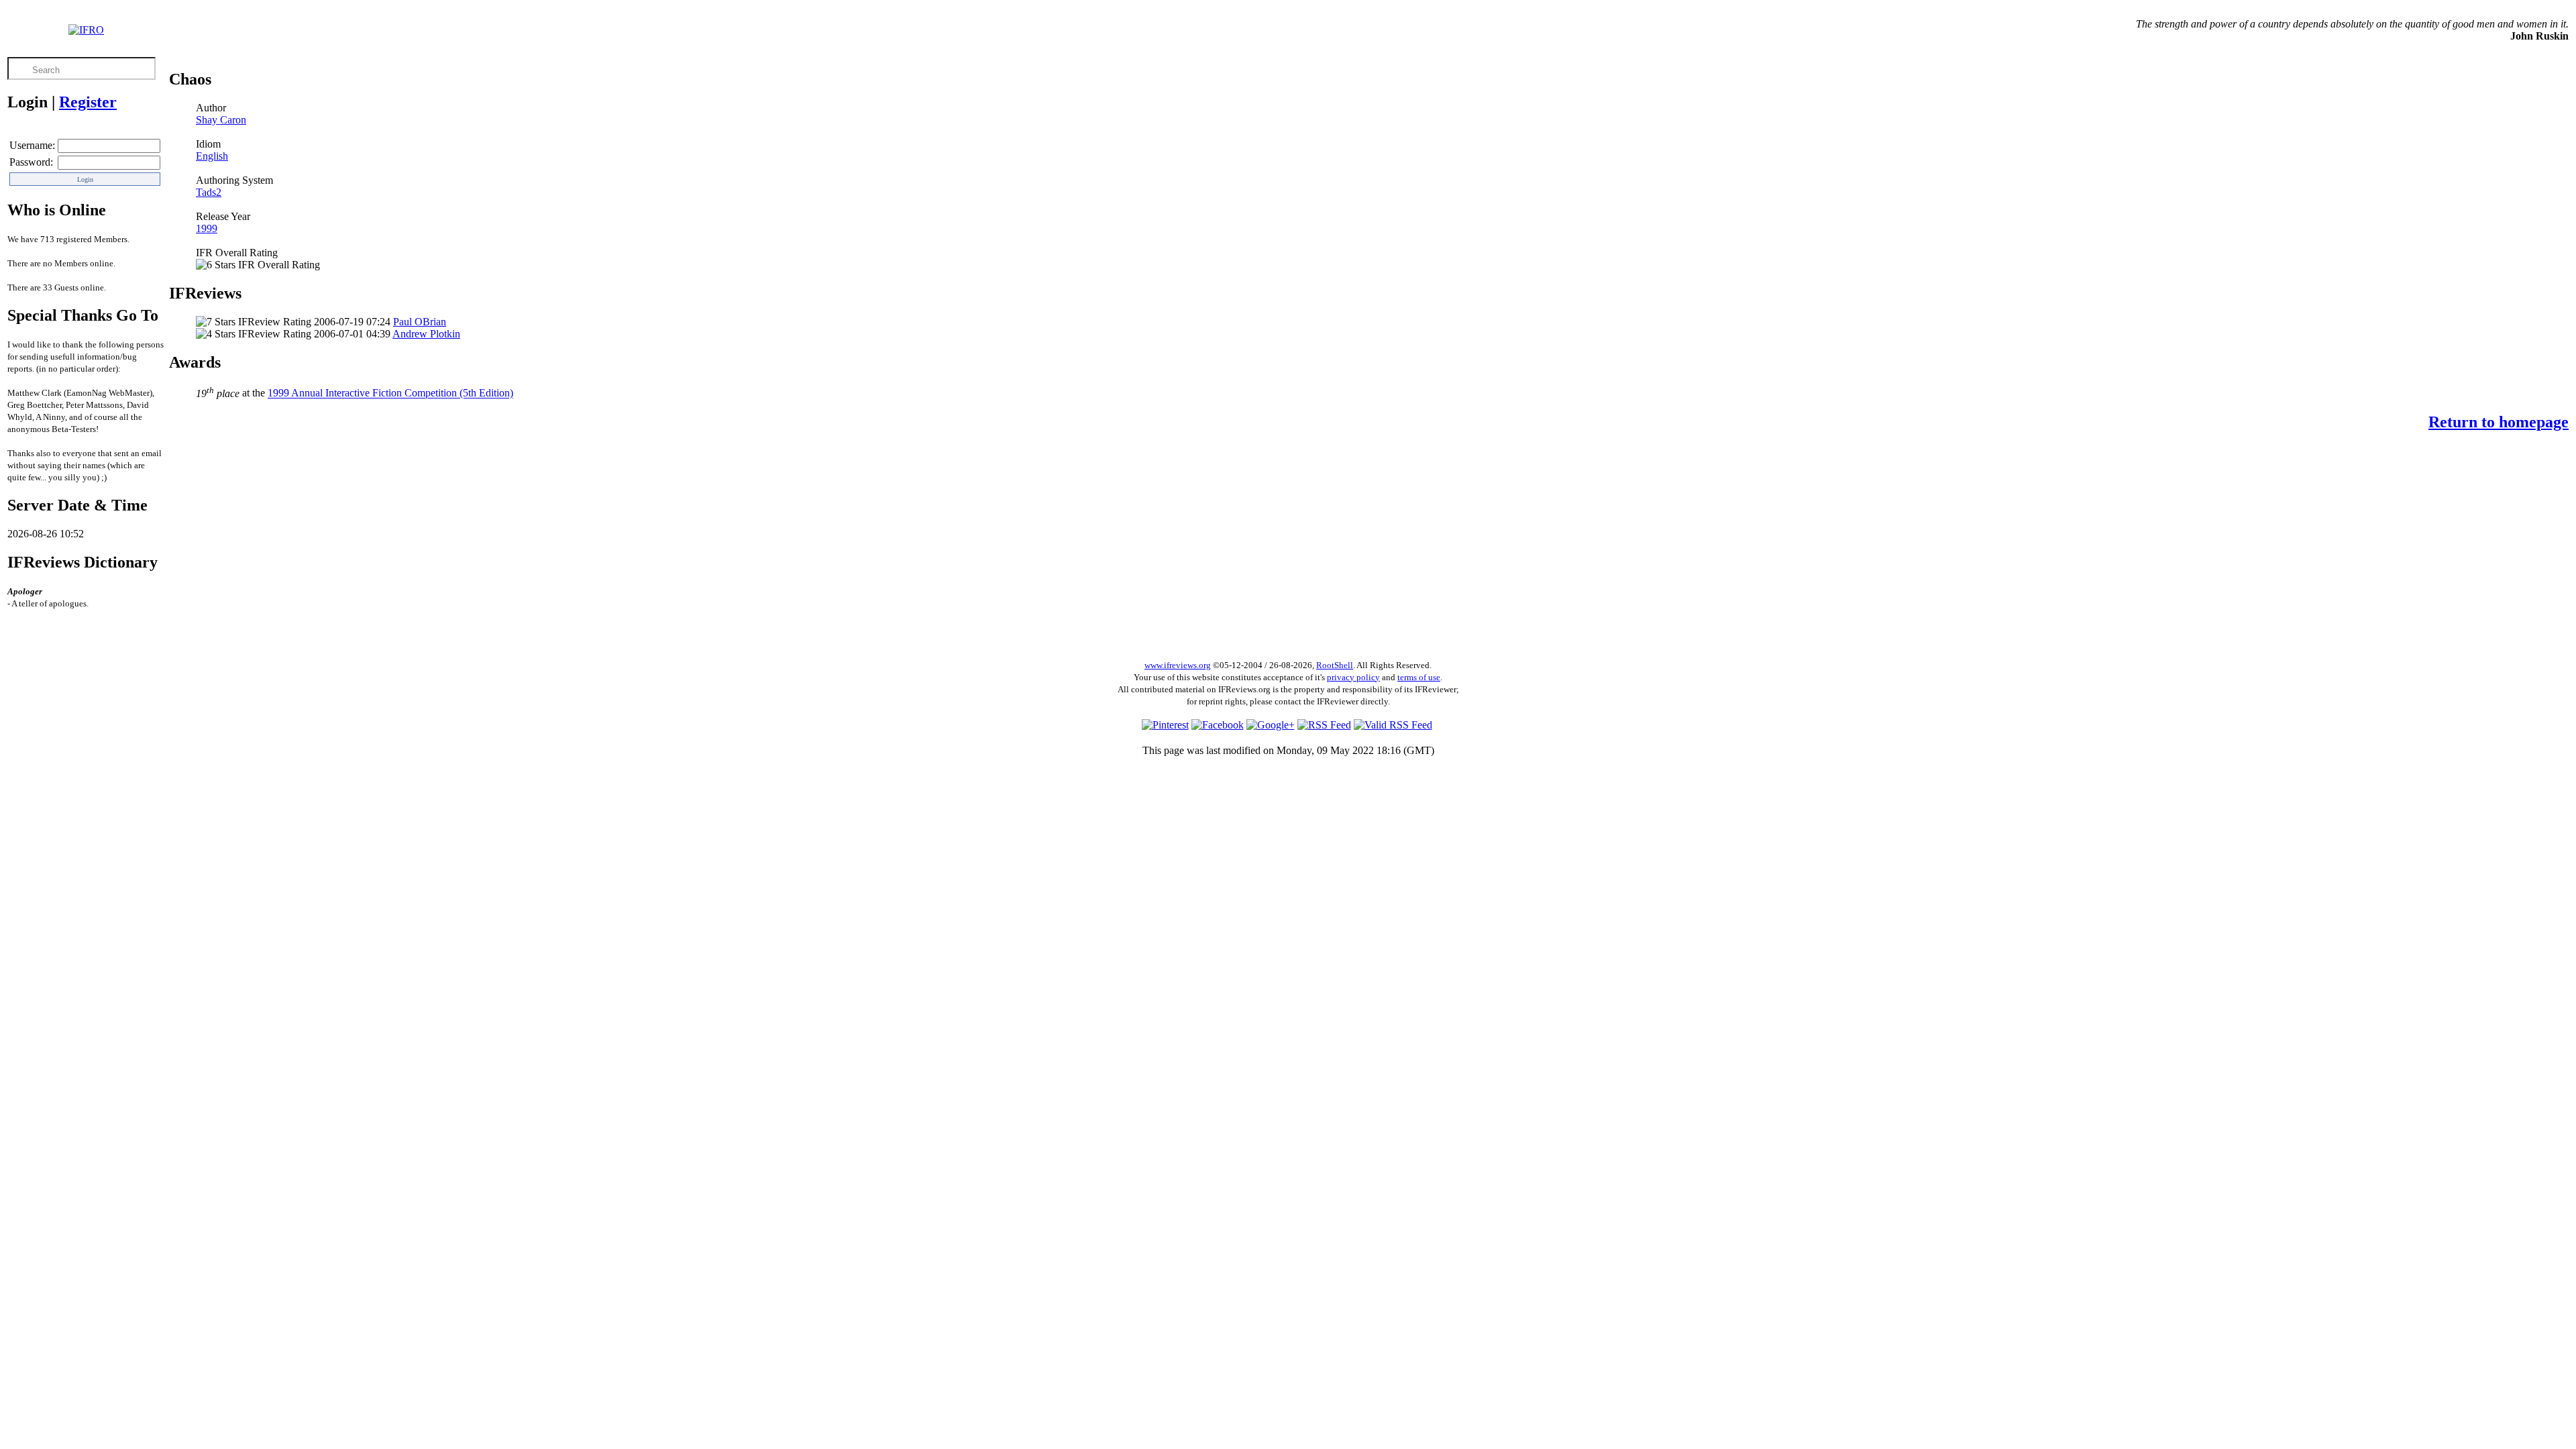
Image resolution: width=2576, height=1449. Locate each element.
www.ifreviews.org (1178, 665)
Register (88, 102)
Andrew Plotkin (426, 334)
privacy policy (1353, 677)
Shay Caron (221, 120)
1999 (207, 228)
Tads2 (209, 192)
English (212, 156)
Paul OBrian (420, 322)
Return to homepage (2499, 422)
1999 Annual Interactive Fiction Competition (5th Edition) (390, 393)
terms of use (1419, 677)
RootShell (1335, 665)
